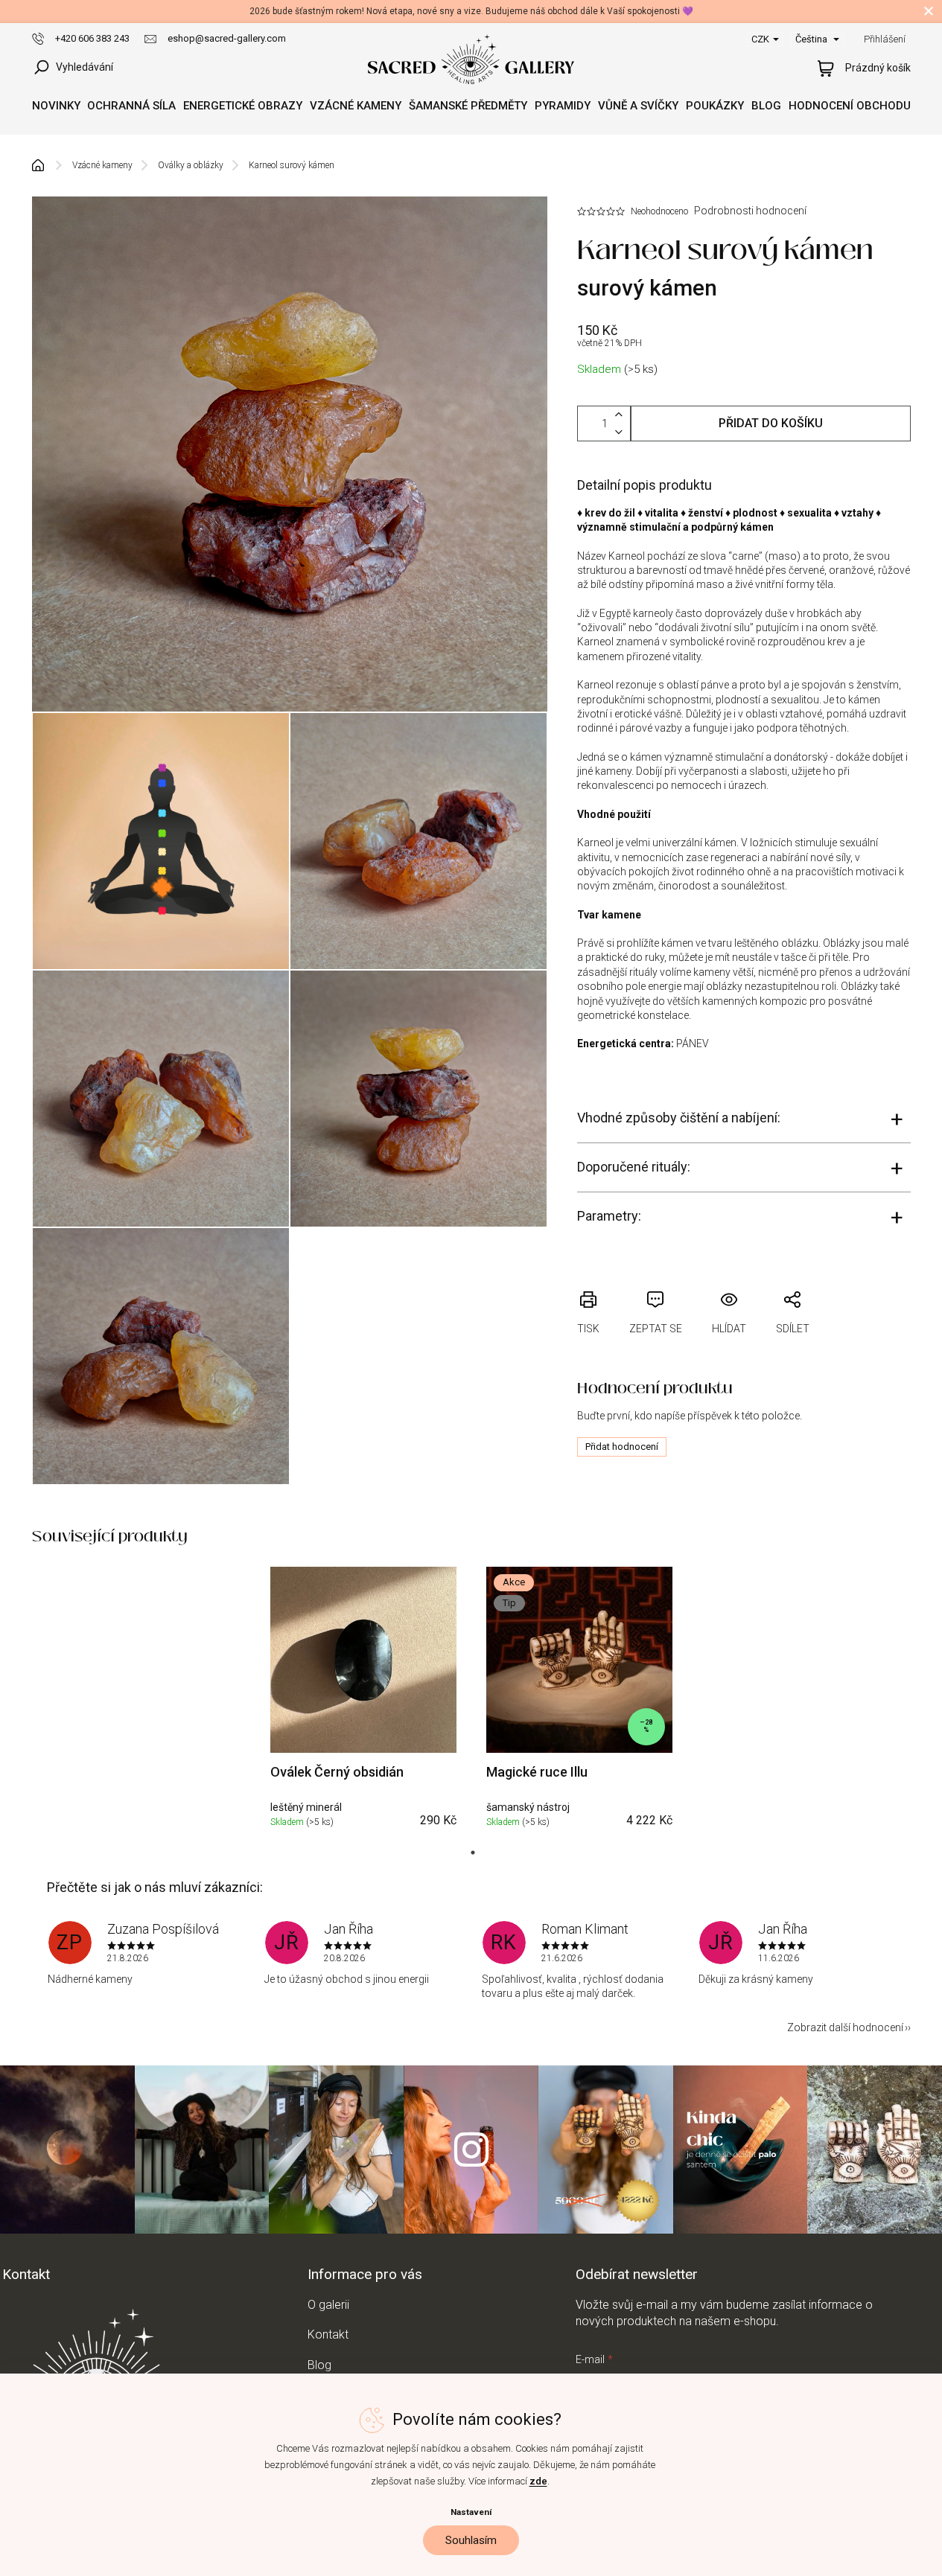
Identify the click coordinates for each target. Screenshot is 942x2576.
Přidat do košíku (771, 423)
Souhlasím (471, 2540)
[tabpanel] (363, 1700)
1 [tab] (473, 1853)
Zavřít (667, 1282)
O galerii (328, 2305)
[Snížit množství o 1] (619, 432)
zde (538, 2481)
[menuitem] (56, 106)
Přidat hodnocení (622, 1447)
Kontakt (328, 2334)
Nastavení (471, 2512)
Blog (319, 2365)
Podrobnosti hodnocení (750, 211)
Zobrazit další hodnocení (845, 2027)
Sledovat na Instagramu (471, 2150)
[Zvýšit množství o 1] (619, 415)
